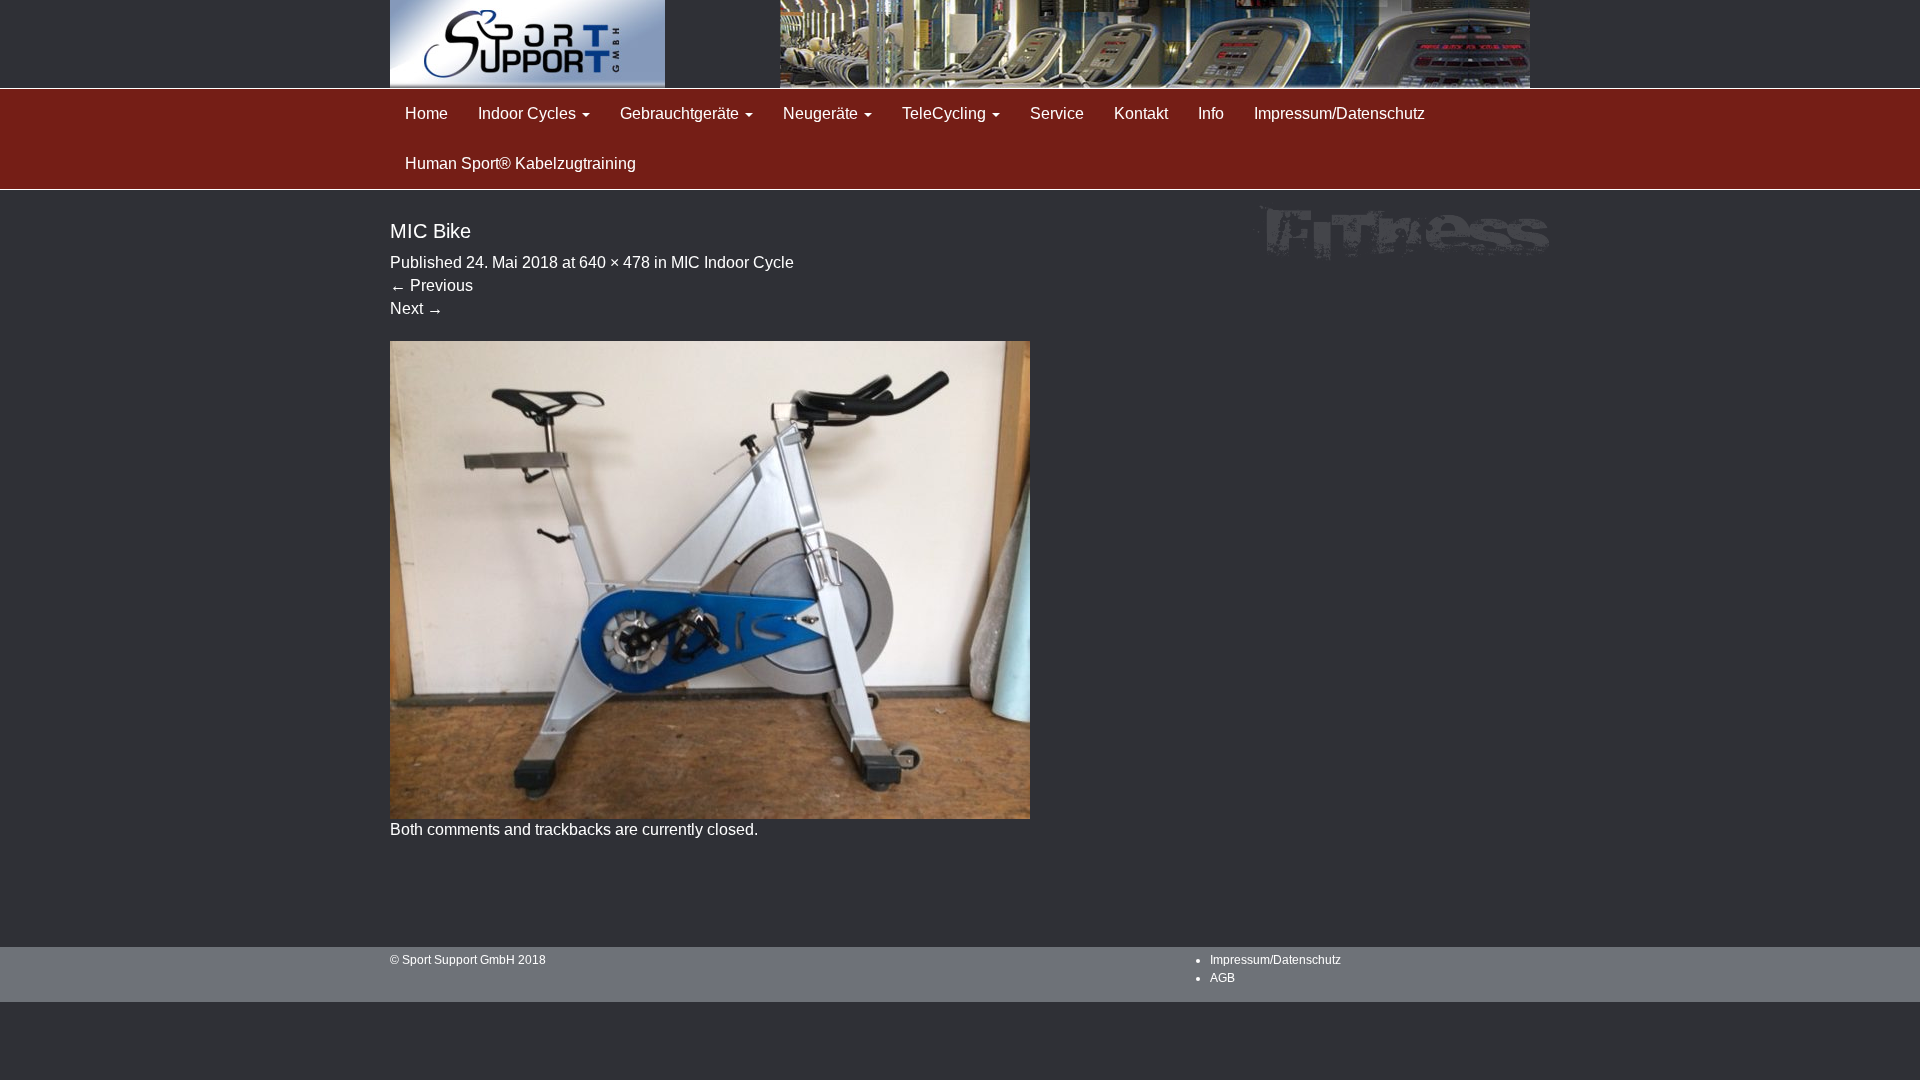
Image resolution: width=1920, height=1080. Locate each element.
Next (416, 308)
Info (1211, 113)
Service (1057, 113)
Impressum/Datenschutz (1339, 113)
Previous (431, 285)
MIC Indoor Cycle (732, 262)
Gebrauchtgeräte (681, 113)
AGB (1222, 978)
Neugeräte (822, 113)
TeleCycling (946, 113)
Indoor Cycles (529, 113)
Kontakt (1141, 113)
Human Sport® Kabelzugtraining (520, 163)
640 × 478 (614, 262)
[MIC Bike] (710, 578)
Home (426, 113)
